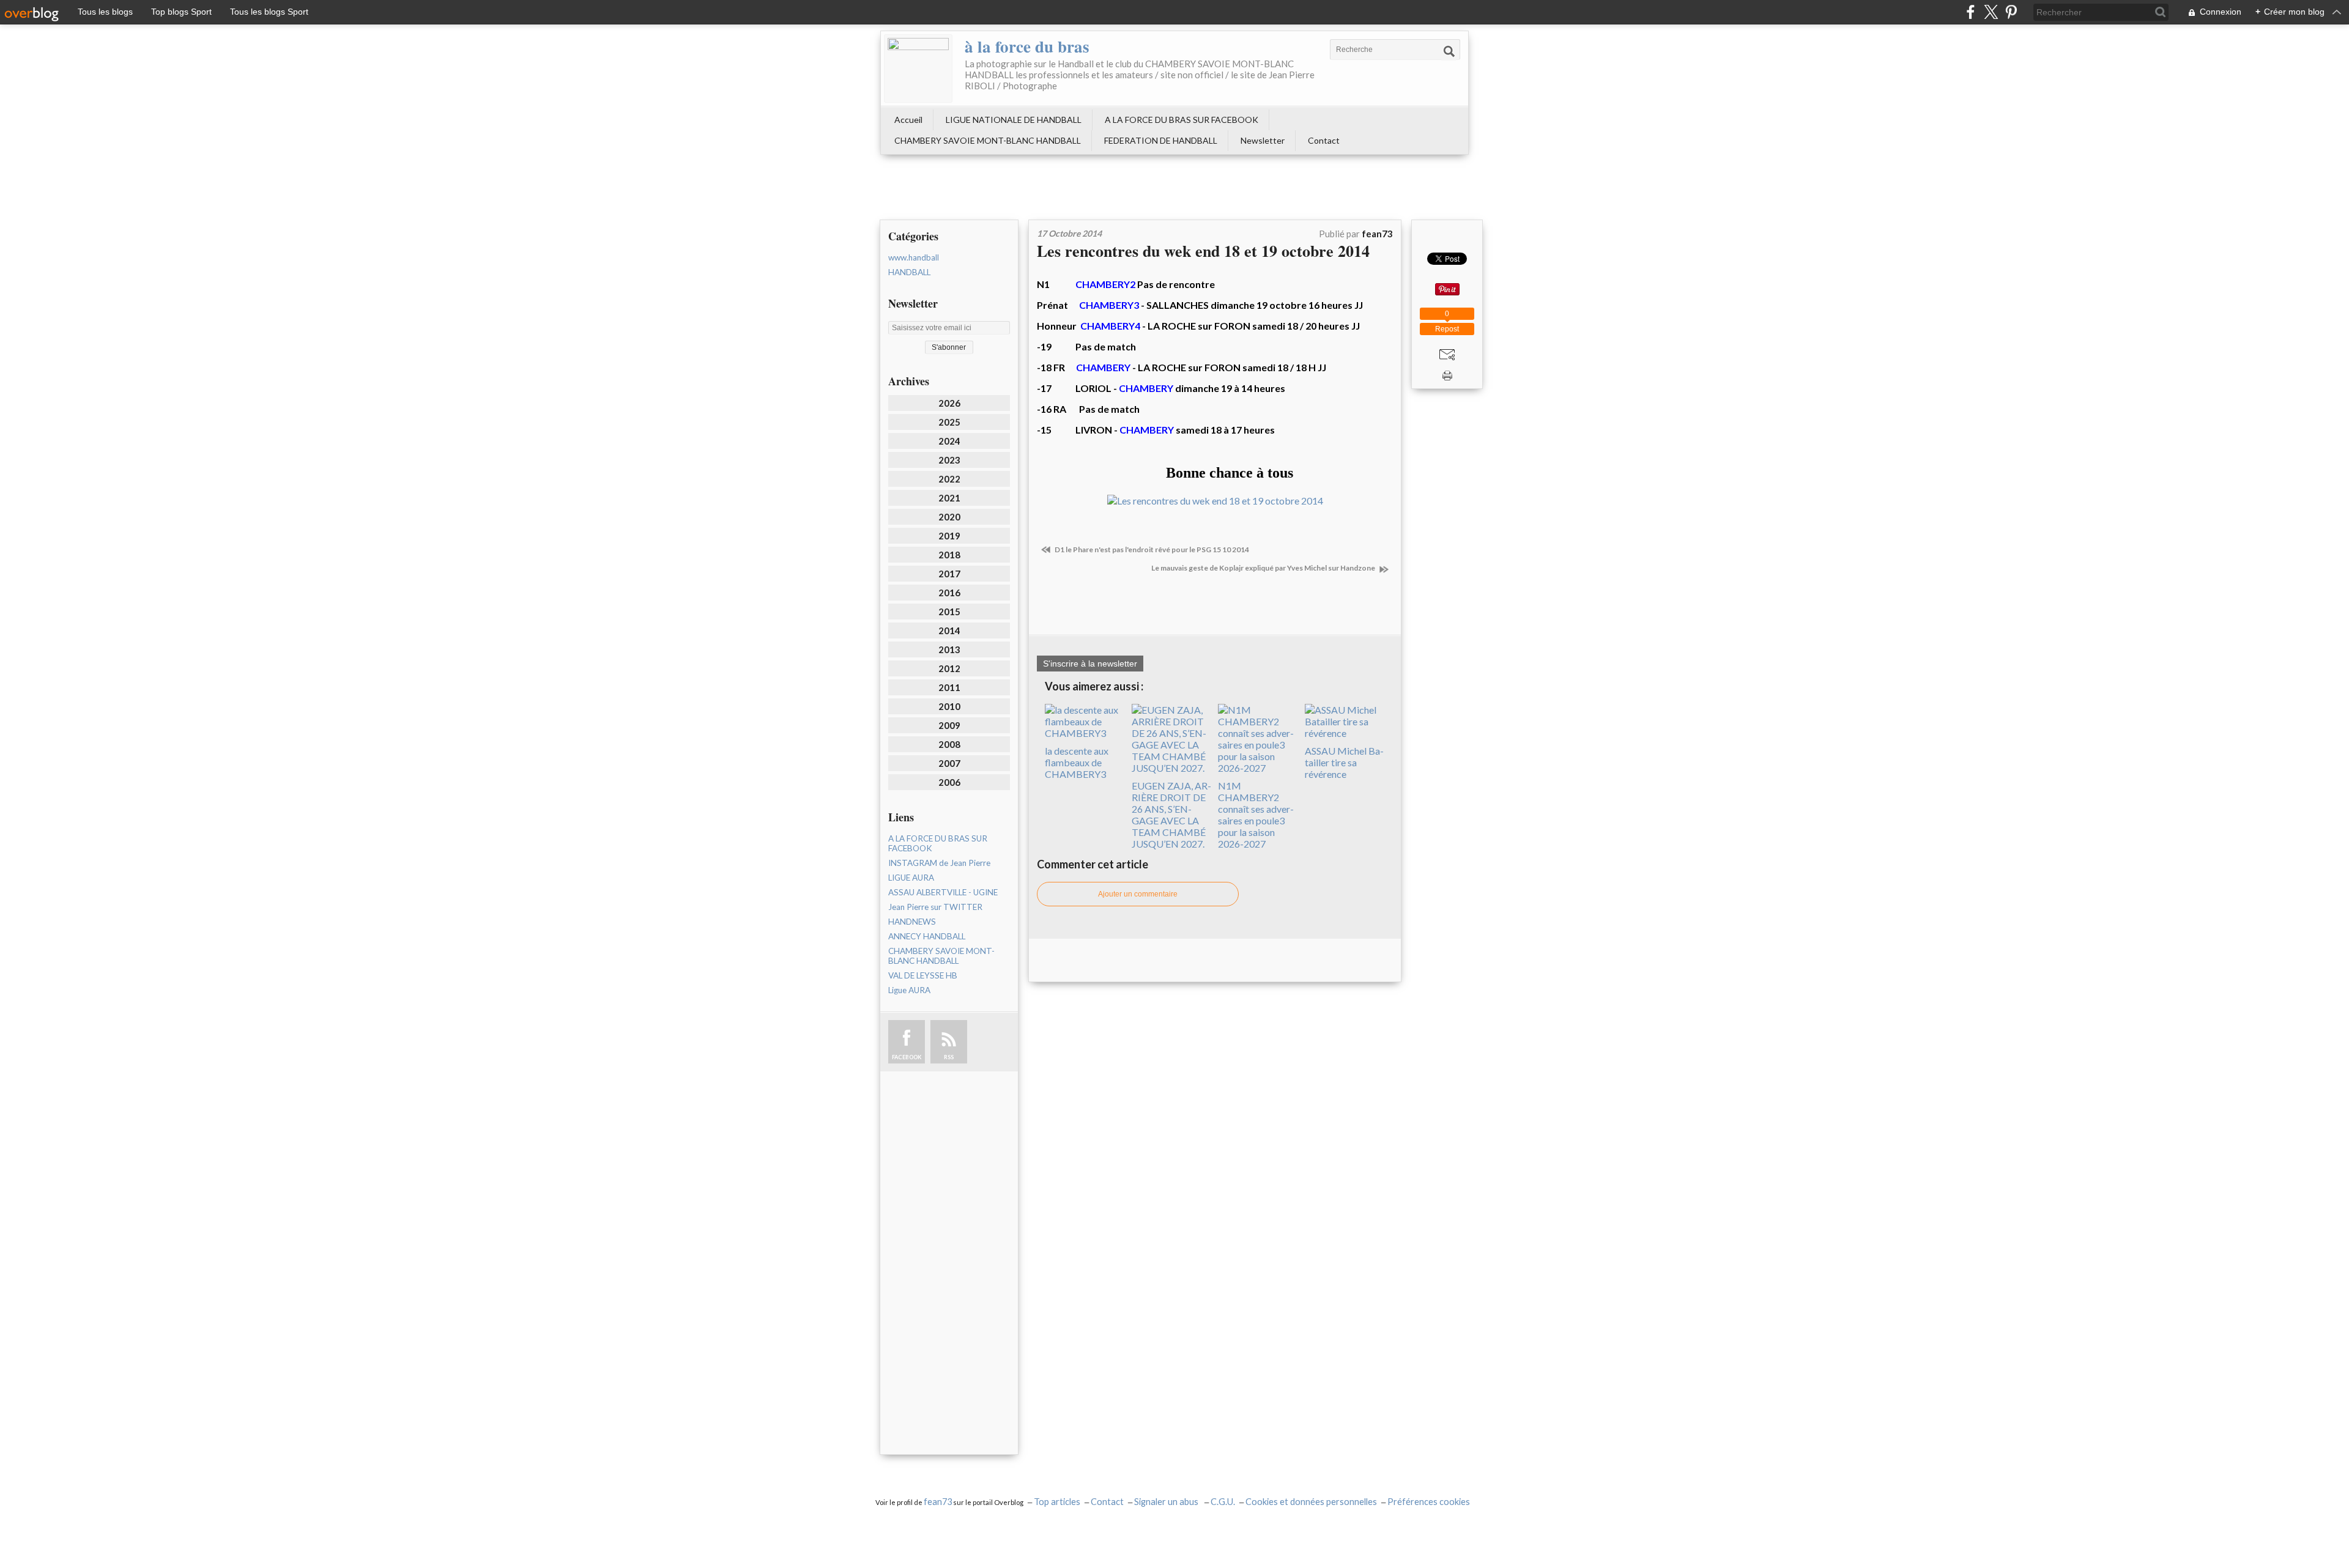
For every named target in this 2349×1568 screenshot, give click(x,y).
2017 (949, 574)
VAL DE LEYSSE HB (923, 975)
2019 (949, 536)
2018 (949, 555)
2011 (949, 687)
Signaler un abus (1167, 1502)
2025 (949, 422)
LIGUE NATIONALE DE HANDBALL (1014, 120)
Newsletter (1263, 140)
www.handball (914, 257)
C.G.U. (1223, 1502)
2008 (949, 744)
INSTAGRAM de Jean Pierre (939, 863)
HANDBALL (909, 272)
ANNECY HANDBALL (927, 936)
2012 (949, 668)
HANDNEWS (912, 922)
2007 (949, 763)
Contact (1324, 140)
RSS (949, 1057)
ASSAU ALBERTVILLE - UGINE (943, 892)
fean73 (938, 1502)
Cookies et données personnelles (1311, 1502)
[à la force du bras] (918, 68)
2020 (949, 517)
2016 (949, 593)
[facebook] (1971, 12)
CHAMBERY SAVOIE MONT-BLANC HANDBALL (988, 140)
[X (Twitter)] (1991, 12)
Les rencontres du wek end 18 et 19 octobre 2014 (1203, 251)
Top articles (1057, 1502)
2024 (949, 441)
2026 (949, 403)
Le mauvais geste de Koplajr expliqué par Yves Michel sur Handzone (1264, 568)
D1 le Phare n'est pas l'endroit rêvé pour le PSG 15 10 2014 (1151, 549)
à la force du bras (1027, 46)
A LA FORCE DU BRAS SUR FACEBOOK (1182, 120)
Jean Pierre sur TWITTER (935, 907)
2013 (949, 649)
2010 (949, 706)
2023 (949, 460)
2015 (949, 612)
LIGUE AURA (911, 878)
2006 (949, 782)
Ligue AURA (909, 990)
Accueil (908, 120)
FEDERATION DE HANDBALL (1161, 140)
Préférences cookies (1429, 1502)
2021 (949, 498)
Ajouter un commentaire (1138, 894)
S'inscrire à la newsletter (1090, 664)
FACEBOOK (907, 1057)
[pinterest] (2011, 12)
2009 (949, 725)
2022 (949, 479)
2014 (949, 631)
